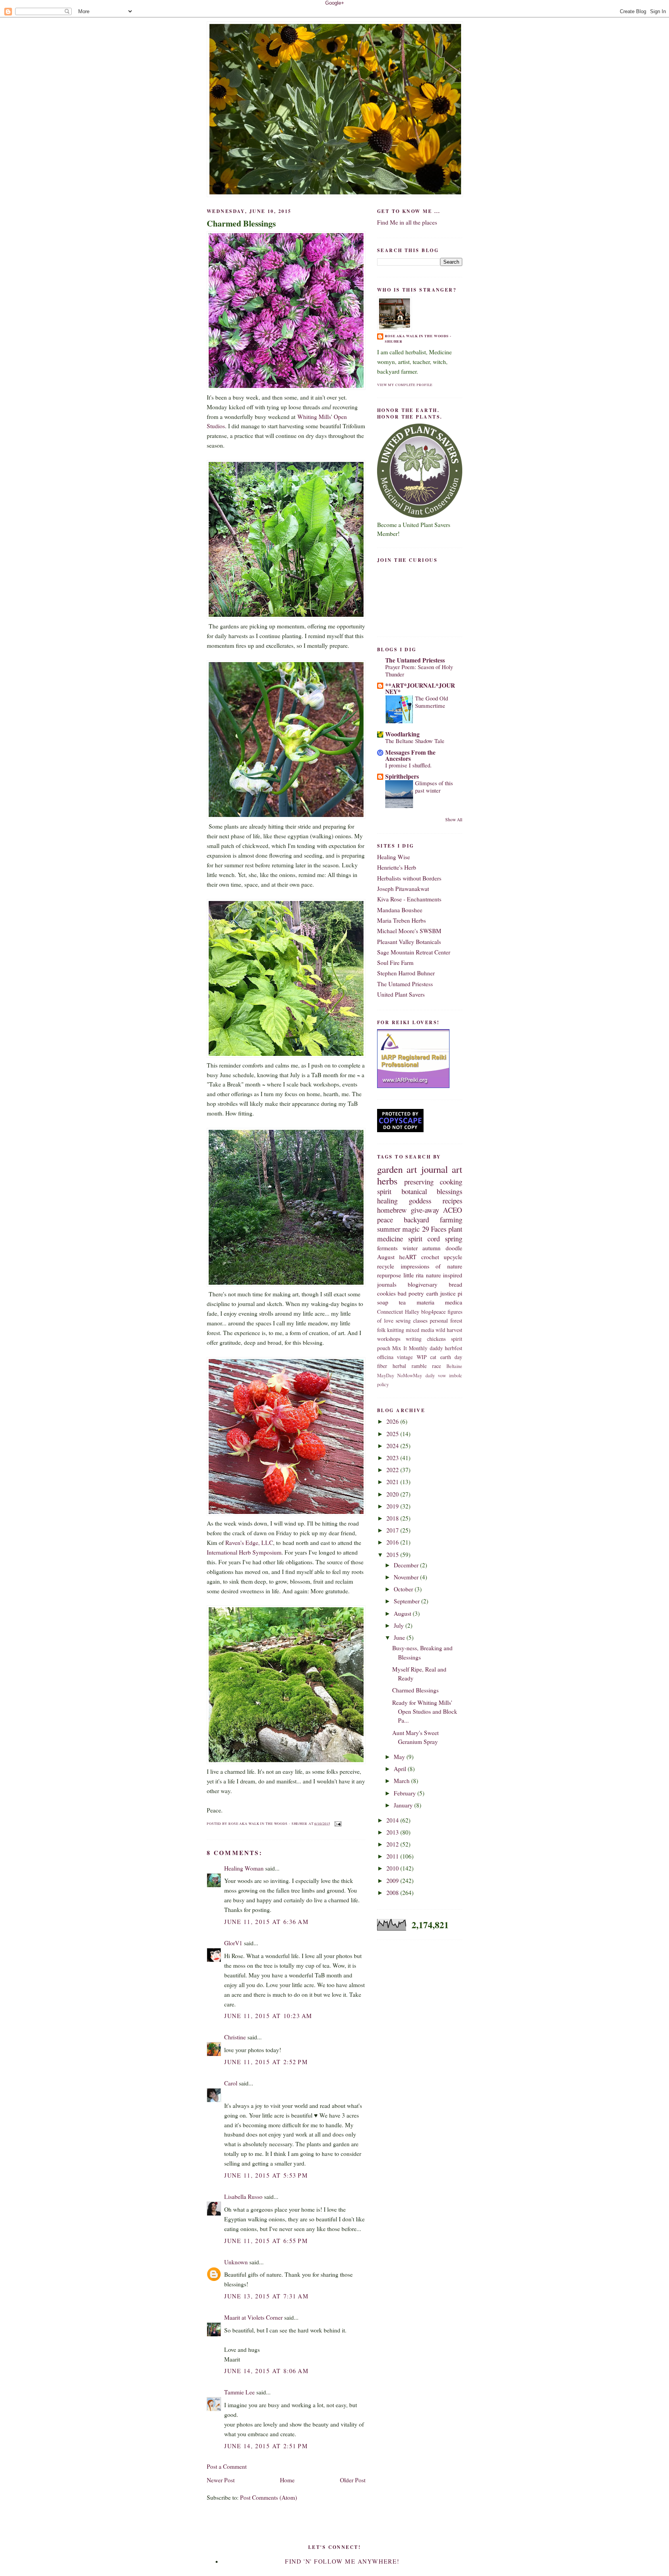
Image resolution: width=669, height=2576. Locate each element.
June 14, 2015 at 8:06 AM (266, 2371)
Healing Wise (394, 857)
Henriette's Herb (397, 867)
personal (439, 1321)
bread (455, 1284)
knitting (396, 1330)
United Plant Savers (401, 994)
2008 (393, 1893)
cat (433, 1357)
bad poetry (411, 1293)
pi (460, 1293)
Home (287, 2480)
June (400, 1637)
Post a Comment (227, 2466)
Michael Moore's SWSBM (409, 931)
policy (383, 1384)
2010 (393, 1868)
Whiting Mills (314, 417)
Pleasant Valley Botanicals (409, 942)
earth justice (441, 1293)
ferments (387, 1248)
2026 (393, 1421)
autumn (431, 1248)
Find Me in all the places (407, 222)
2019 (393, 1506)
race (437, 1366)
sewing (403, 1321)
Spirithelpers (402, 776)
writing (414, 1339)
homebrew (392, 1210)
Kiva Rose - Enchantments (409, 899)
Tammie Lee (239, 2392)
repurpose (389, 1275)
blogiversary (423, 1284)
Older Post (353, 2480)
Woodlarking (402, 734)
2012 (393, 1844)
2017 (393, 1530)
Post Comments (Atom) (268, 2497)
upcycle (453, 1257)
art (457, 1169)
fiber (382, 1366)
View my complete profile (405, 385)
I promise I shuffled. (408, 765)
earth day (451, 1357)
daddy (436, 1348)
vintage (405, 1357)
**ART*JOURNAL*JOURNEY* (420, 688)
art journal (427, 1169)
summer (389, 1229)
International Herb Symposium (244, 1552)
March (402, 1781)
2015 (393, 1555)
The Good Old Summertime (431, 702)
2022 (393, 1470)
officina (385, 1357)
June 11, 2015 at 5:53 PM (266, 2175)
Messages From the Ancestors (410, 755)
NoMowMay (410, 1376)
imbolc (456, 1376)
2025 (393, 1434)
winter (410, 1248)
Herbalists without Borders (409, 878)
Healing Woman (244, 1868)
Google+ (335, 3)
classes (420, 1321)
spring (454, 1238)
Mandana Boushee (400, 910)
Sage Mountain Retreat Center (414, 952)
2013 (393, 1832)
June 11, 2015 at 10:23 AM (268, 2016)
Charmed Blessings (241, 223)
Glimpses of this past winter (434, 787)
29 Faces (434, 1229)
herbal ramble (410, 1366)
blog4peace (433, 1312)
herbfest (454, 1348)
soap (383, 1302)
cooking (451, 1182)
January (404, 1805)
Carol (231, 2083)
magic (411, 1229)
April (401, 1769)
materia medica (439, 1302)
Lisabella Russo (243, 2197)
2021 (393, 1482)
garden (390, 1169)
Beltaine (454, 1366)
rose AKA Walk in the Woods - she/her (418, 339)
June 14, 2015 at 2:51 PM (266, 2446)
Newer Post (221, 2480)
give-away (425, 1210)
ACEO (453, 1210)
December (407, 1565)
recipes (452, 1200)
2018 (393, 1518)
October (404, 1589)
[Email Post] (337, 1823)
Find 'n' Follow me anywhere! (342, 2561)
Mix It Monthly (410, 1348)
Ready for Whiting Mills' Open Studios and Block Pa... (425, 1712)
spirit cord (424, 1238)
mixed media (420, 1330)
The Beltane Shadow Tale (415, 741)
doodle (454, 1248)
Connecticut (390, 1312)
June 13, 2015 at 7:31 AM (266, 2296)
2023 (393, 1458)
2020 (393, 1494)
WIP (422, 1357)
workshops (389, 1339)
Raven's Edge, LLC (249, 1543)
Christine (235, 2037)
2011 (393, 1856)
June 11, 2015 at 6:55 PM (266, 2241)
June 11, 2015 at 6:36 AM (266, 1922)
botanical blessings (432, 1191)
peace (385, 1219)
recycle (386, 1266)
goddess (420, 1200)
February (406, 1793)
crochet (430, 1257)
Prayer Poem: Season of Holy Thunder (419, 670)
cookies (386, 1293)
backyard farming (433, 1219)
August (403, 1613)
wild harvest (449, 1330)
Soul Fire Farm (395, 963)
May (400, 1757)
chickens (436, 1339)
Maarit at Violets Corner (253, 2317)
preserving (419, 1182)
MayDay (386, 1376)
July (400, 1625)
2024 (393, 1446)
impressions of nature (431, 1266)
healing (387, 1200)
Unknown (236, 2262)
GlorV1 (233, 1943)
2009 (393, 1881)
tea (402, 1302)
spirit (384, 1191)
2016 (393, 1542)
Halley (412, 1312)
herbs (387, 1181)
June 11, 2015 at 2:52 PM (266, 2062)
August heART (397, 1257)
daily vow (436, 1376)
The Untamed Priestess (415, 660)
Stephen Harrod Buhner (406, 973)
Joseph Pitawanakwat (403, 889)
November (407, 1577)
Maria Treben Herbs (401, 920)
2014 (393, 1820)
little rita (414, 1275)
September (407, 1601)
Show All (454, 819)
